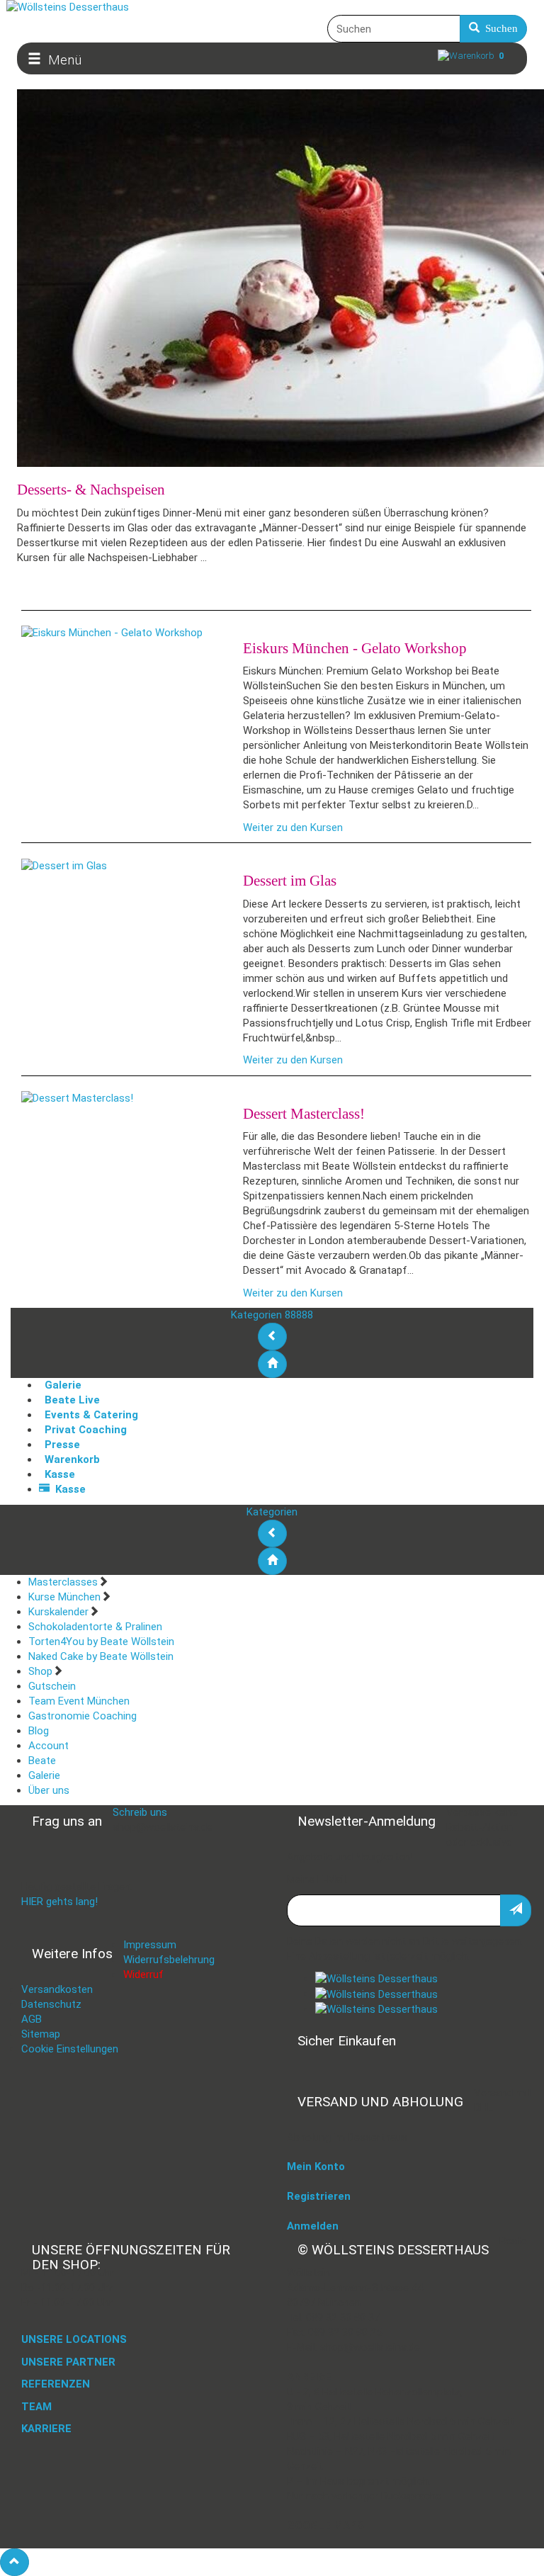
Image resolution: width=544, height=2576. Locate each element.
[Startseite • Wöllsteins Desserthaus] (272, 7)
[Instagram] (376, 1994)
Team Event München (79, 1701)
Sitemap (41, 2034)
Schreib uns (140, 1812)
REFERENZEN (56, 2384)
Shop (40, 1671)
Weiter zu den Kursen (293, 827)
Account (49, 1746)
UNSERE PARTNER (68, 2362)
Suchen (499, 28)
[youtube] (376, 2009)
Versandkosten (57, 1989)
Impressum (150, 1945)
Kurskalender (58, 1612)
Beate (42, 1761)
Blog (39, 1731)
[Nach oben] (15, 2562)
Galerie (44, 1775)
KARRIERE (46, 2429)
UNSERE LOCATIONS (74, 2339)
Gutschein (52, 1686)
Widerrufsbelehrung (169, 1960)
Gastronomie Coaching (83, 1716)
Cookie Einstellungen (70, 2049)
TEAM (36, 2407)
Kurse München (64, 1597)
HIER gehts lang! (59, 1902)
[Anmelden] (516, 1910)
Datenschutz (51, 2004)
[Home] (272, 1364)
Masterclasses (63, 1582)
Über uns (49, 1790)
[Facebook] (376, 1979)
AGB (32, 2019)
